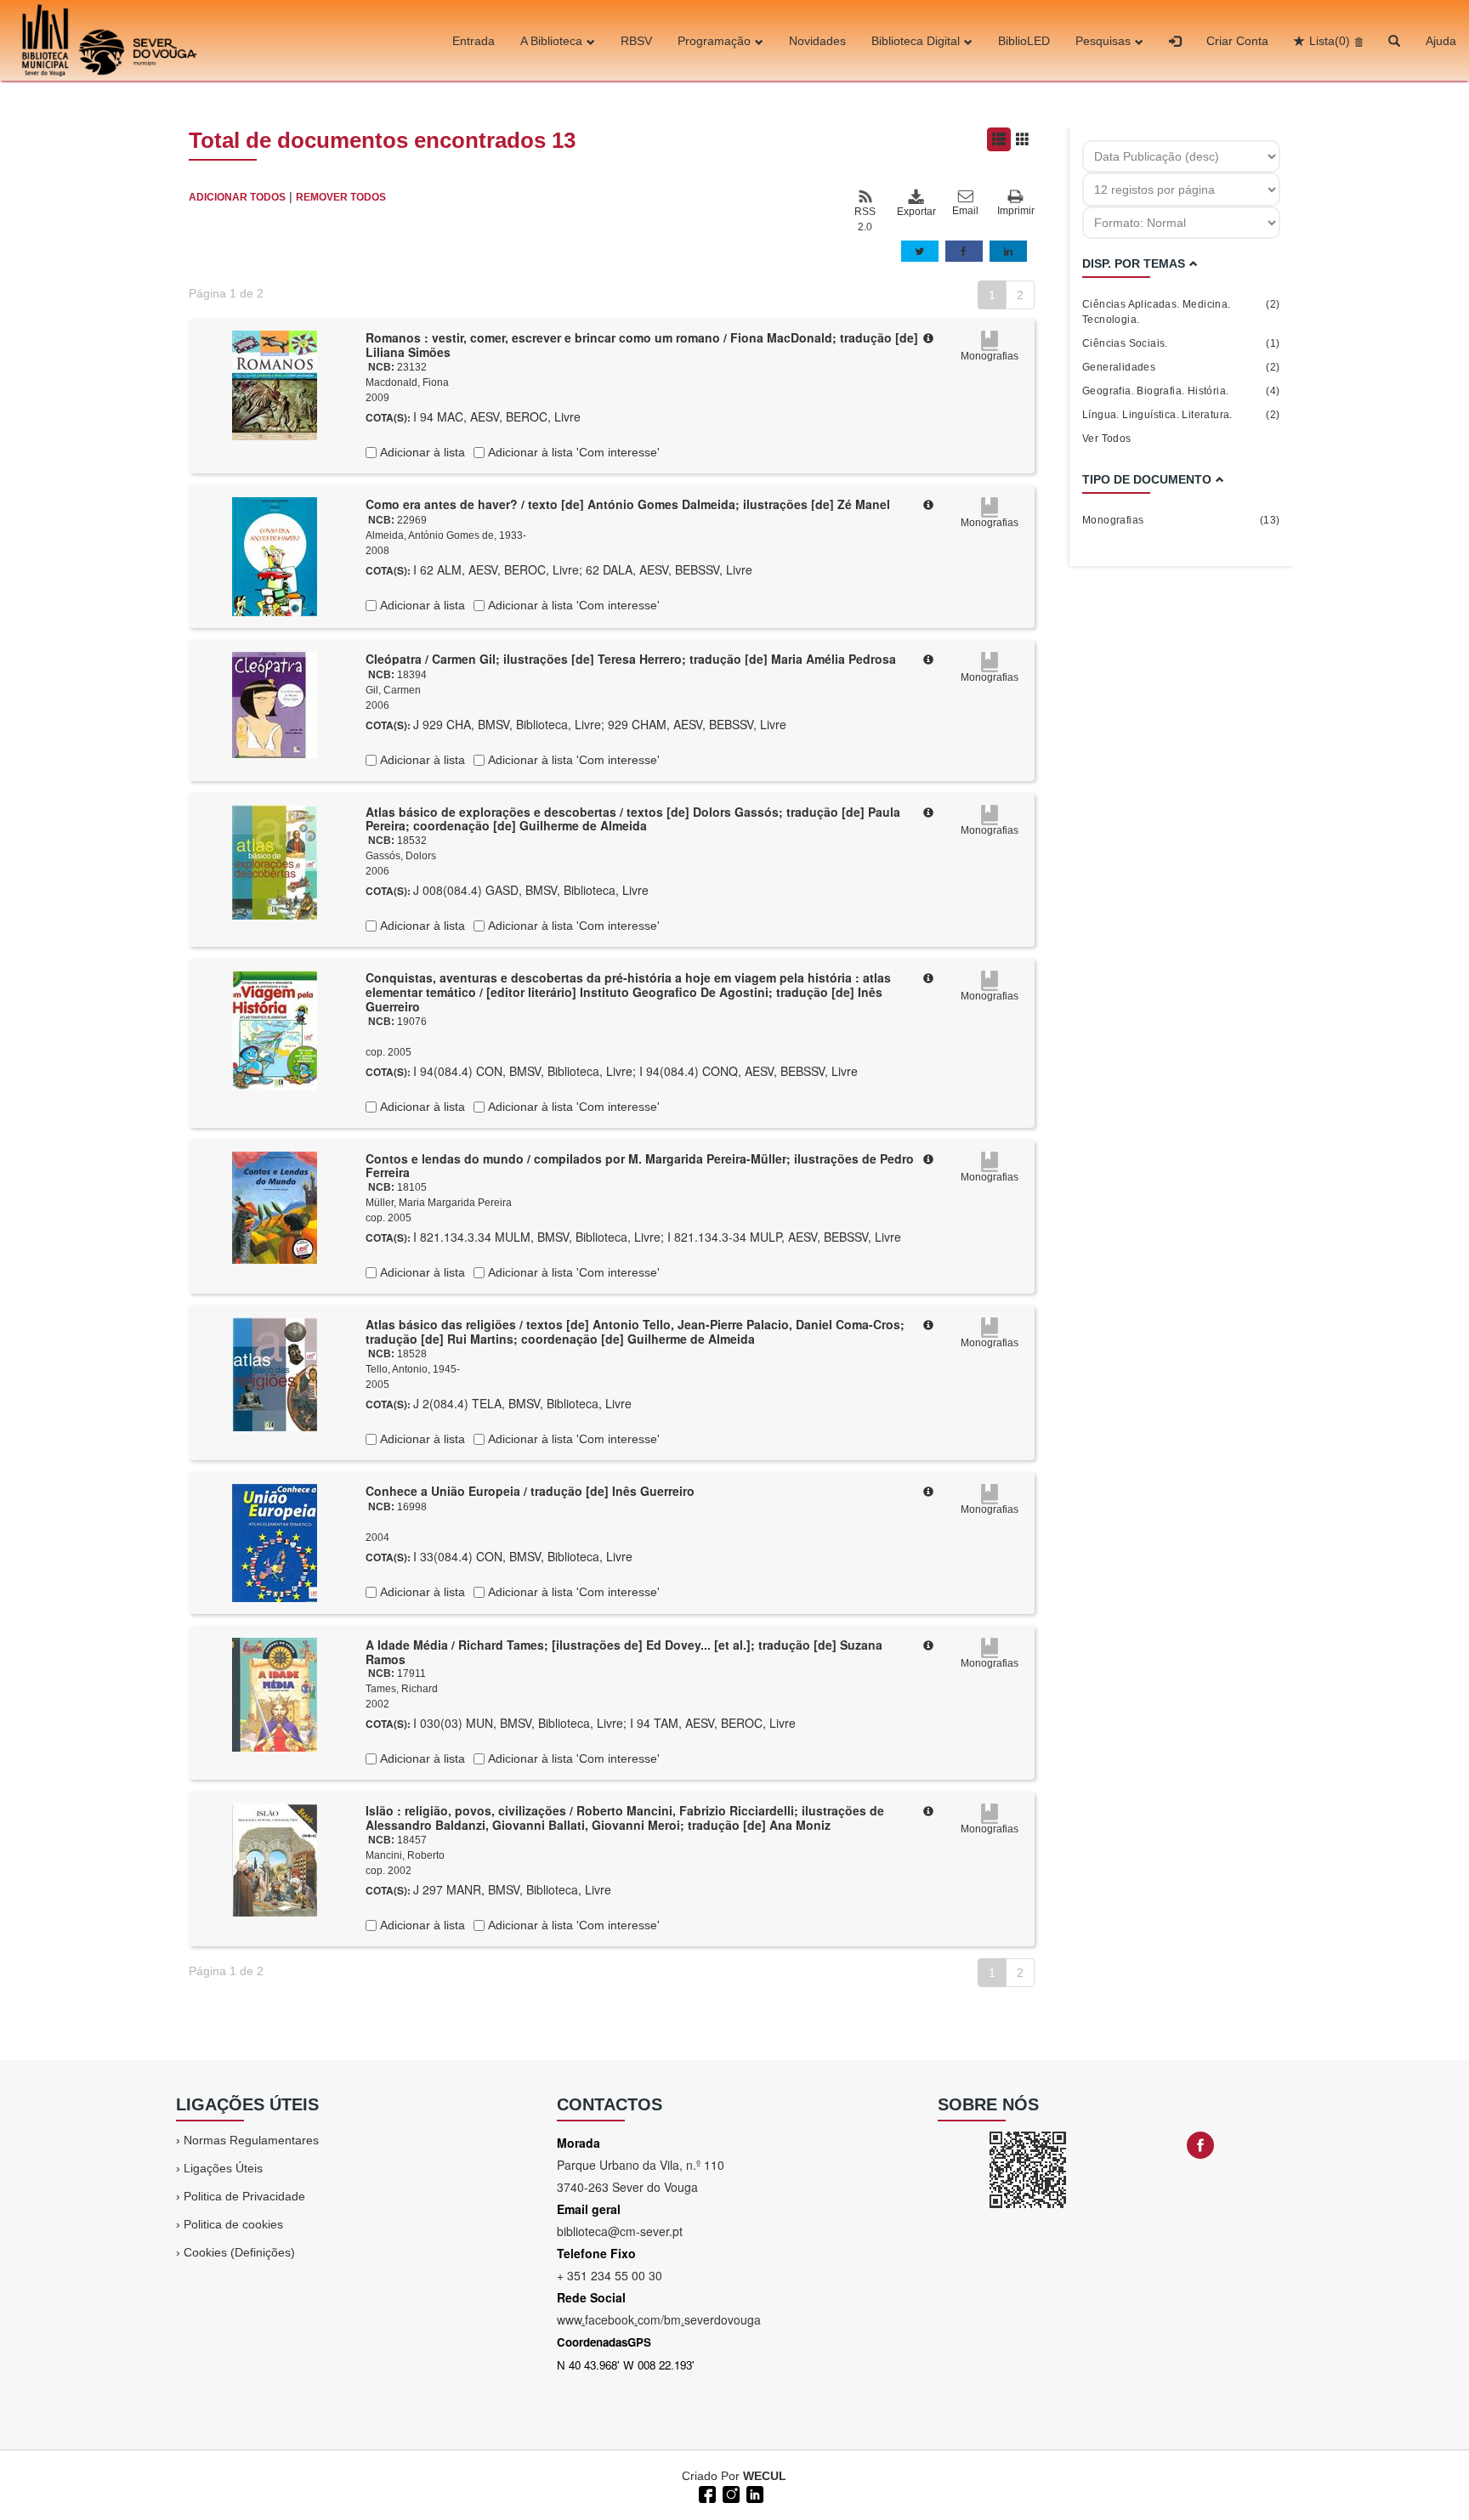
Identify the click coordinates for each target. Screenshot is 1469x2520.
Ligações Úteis (223, 2168)
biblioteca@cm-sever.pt (620, 2231)
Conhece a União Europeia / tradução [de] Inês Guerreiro (530, 1491)
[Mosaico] (1023, 139)
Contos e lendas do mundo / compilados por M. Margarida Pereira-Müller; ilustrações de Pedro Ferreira (640, 1166)
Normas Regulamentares (251, 2140)
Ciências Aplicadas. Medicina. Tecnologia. (1181, 312)
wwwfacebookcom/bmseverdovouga (659, 2319)
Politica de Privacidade (244, 2196)
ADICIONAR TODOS (237, 197)
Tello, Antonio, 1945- (413, 1369)
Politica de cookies (233, 2224)
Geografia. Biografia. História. (1181, 391)
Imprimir (1016, 211)
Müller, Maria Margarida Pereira (439, 1203)
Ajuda (1441, 41)
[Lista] (999, 139)
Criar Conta (1237, 41)
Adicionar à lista (421, 452)
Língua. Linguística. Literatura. (1181, 415)
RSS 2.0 (865, 219)
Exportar (916, 212)
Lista (1330, 41)
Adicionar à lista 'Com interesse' (572, 452)
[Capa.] (275, 384)
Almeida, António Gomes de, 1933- (446, 535)
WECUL (765, 2476)
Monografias (1181, 520)
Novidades (817, 41)
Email (965, 211)
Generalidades (1181, 367)
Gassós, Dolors (401, 856)
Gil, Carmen (393, 690)
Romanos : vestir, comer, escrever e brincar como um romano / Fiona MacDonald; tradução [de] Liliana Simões (642, 345)
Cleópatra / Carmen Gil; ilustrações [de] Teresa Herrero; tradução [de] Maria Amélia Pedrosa (631, 659)
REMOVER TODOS (341, 197)
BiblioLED (1024, 41)
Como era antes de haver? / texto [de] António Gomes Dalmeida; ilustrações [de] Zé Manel (628, 504)
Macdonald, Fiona (407, 382)
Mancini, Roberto (405, 1855)
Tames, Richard (402, 1689)
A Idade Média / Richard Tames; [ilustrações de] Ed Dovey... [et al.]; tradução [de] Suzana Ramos (624, 1652)
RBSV (636, 41)
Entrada (474, 41)
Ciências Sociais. (1181, 343)
